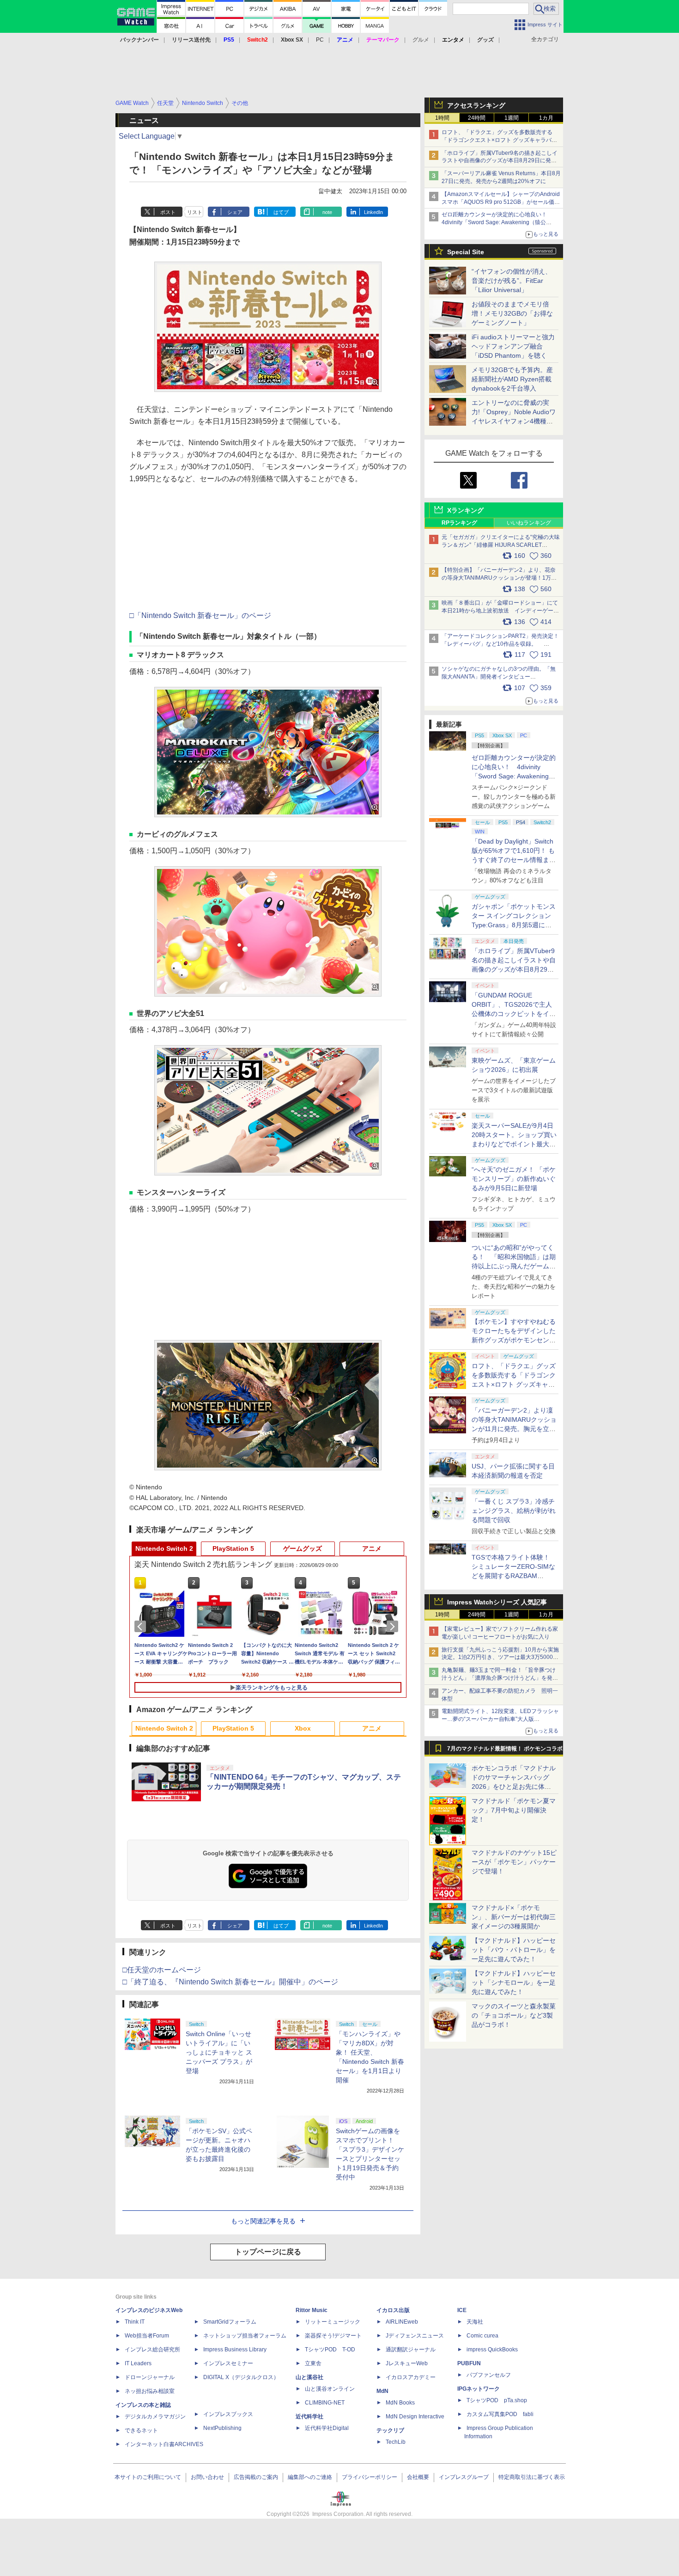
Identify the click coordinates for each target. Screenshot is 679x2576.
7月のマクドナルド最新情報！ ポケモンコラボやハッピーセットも (505, 1751)
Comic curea (482, 2336)
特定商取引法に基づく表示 (532, 2477)
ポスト (168, 212)
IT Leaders (138, 2363)
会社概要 (418, 2477)
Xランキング (465, 510)
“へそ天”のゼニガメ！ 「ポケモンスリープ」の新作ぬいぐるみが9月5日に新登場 (514, 1179)
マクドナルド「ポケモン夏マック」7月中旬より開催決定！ (514, 1810)
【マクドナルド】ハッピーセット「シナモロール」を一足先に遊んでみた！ (514, 1982)
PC (320, 40)
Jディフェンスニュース (415, 2336)
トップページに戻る (268, 2252)
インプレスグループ (464, 2477)
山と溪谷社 (309, 2377)
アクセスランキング (476, 105)
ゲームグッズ (303, 1548)
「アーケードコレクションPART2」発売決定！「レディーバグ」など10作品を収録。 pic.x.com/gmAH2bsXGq (500, 644)
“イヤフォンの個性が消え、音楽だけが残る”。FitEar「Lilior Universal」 (512, 281)
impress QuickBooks (492, 2350)
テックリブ (390, 2430)
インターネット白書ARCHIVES (164, 2444)
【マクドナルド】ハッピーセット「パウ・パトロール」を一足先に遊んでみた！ (514, 1950)
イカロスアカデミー (411, 2377)
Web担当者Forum (147, 2336)
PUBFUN (469, 2363)
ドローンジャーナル (150, 2377)
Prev (142, 1627)
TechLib (396, 2442)
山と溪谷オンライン (330, 2389)
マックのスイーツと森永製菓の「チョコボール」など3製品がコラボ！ (514, 2015)
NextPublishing (222, 2428)
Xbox (303, 1728)
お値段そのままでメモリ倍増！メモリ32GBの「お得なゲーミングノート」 (512, 313)
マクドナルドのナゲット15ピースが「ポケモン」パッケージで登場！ (514, 1862)
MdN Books (400, 2403)
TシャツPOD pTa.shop (497, 2400)
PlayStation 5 (233, 1548)
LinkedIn (373, 212)
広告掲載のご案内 (256, 2477)
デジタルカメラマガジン (155, 2417)
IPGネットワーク (479, 2389)
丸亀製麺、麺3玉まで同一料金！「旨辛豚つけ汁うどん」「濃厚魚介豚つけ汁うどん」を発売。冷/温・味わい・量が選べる (499, 1678)
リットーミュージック (333, 2322)
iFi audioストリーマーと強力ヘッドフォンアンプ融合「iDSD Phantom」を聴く (513, 346)
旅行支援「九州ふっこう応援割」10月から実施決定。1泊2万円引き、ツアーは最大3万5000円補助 (500, 1658)
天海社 (475, 2322)
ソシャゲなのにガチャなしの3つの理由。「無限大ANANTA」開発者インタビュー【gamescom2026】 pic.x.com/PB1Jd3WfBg (499, 677)
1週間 (512, 118)
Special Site (466, 252)
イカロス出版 (393, 2310)
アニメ (372, 1548)
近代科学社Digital (327, 2428)
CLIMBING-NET (325, 2403)
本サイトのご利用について (148, 2477)
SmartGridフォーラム (230, 2322)
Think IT (135, 2322)
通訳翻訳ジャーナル (411, 2350)
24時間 (477, 118)
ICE (462, 2310)
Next (394, 1627)
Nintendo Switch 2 (164, 1548)
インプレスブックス (228, 2414)
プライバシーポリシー (370, 2477)
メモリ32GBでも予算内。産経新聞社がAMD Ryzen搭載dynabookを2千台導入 (512, 379)
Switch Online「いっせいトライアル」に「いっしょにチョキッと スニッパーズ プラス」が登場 (219, 2052)
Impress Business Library (235, 2350)
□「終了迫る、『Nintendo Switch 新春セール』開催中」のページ (230, 1982)
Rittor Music (312, 2310)
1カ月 (546, 118)
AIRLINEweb (402, 2322)
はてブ (281, 212)
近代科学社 (309, 2417)
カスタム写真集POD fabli (500, 2414)
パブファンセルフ (489, 2375)
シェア (235, 212)
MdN (382, 2391)
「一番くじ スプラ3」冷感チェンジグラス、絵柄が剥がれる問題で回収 (514, 1511)
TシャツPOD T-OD (330, 2350)
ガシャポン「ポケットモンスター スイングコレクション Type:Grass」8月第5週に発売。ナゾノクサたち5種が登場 (514, 925)
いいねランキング (529, 523)
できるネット (141, 2430)
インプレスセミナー (228, 2363)
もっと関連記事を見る (263, 2221)
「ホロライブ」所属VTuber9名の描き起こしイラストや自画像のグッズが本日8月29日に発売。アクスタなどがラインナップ (500, 161)
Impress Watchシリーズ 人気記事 (497, 1602)
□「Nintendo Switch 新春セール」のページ (200, 615)
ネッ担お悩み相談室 (150, 2391)
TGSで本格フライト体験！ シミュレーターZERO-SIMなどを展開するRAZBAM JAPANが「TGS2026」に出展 (513, 1576)
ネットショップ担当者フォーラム (245, 2336)
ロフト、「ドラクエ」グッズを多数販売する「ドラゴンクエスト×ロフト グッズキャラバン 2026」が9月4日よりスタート (499, 140)
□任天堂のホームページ (162, 1970)
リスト (195, 212)
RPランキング (459, 523)
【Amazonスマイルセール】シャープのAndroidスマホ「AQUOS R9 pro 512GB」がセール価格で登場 (501, 202)
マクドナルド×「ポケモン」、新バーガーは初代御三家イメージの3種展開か (514, 1917)
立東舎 (313, 2363)
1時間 (442, 118)
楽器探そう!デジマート (333, 2336)
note (327, 212)
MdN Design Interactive (415, 2417)
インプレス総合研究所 (152, 2350)
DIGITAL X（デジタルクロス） (241, 2377)
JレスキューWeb (407, 2363)
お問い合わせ (207, 2477)
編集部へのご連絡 (310, 2477)
